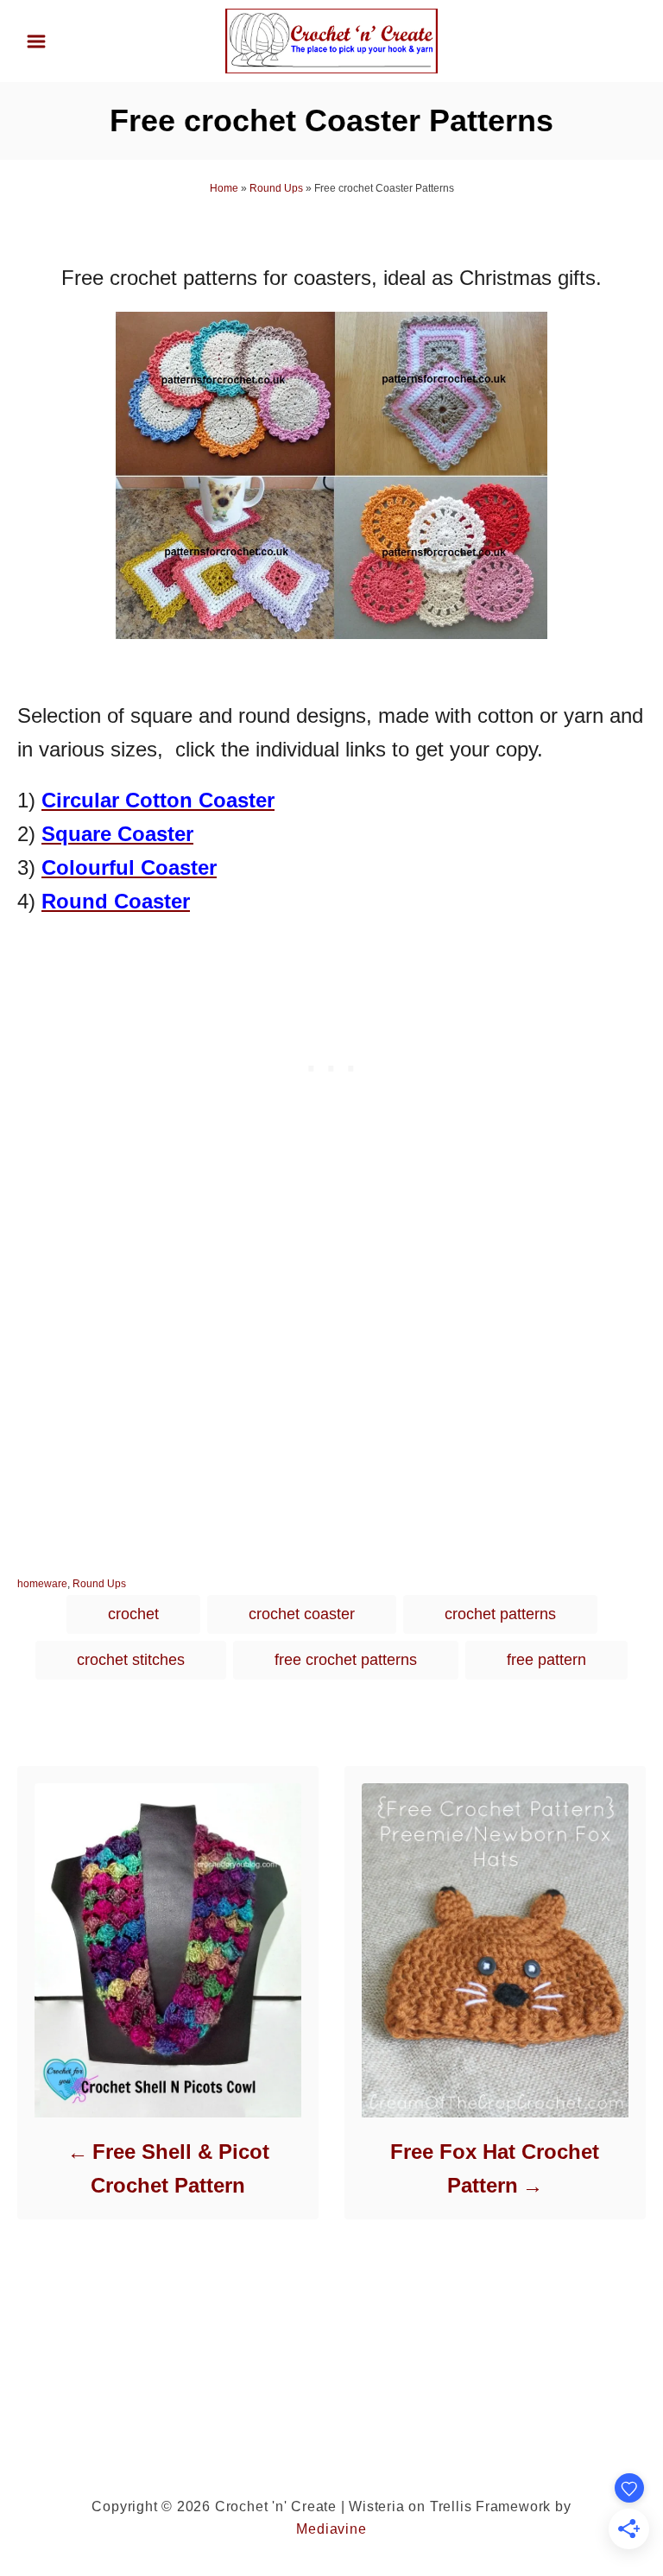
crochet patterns (500, 1614)
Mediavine (331, 2529)
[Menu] (36, 41)
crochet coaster (302, 1614)
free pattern (546, 1660)
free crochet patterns (346, 1660)
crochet (133, 1614)
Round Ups (276, 188)
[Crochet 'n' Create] (331, 40)
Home (224, 188)
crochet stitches (131, 1660)
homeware (42, 1584)
